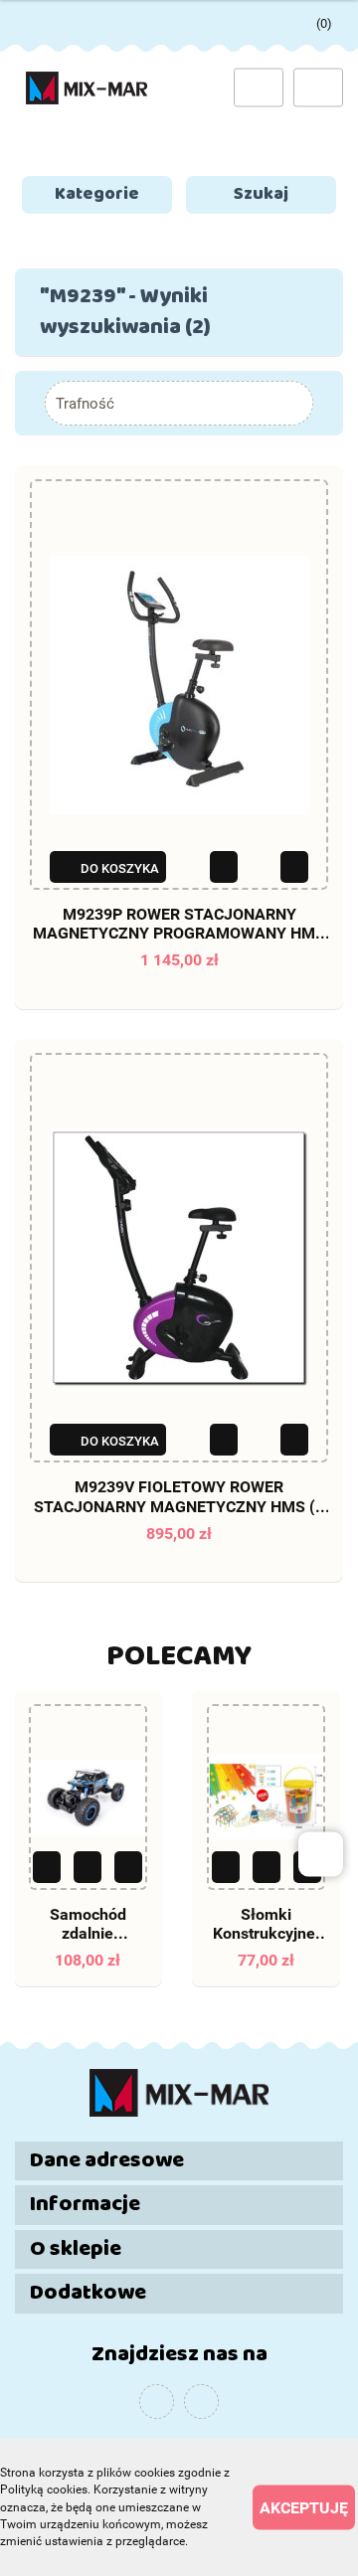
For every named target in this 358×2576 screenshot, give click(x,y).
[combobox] (179, 403)
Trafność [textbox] (85, 404)
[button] (179, 2161)
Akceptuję (304, 2508)
